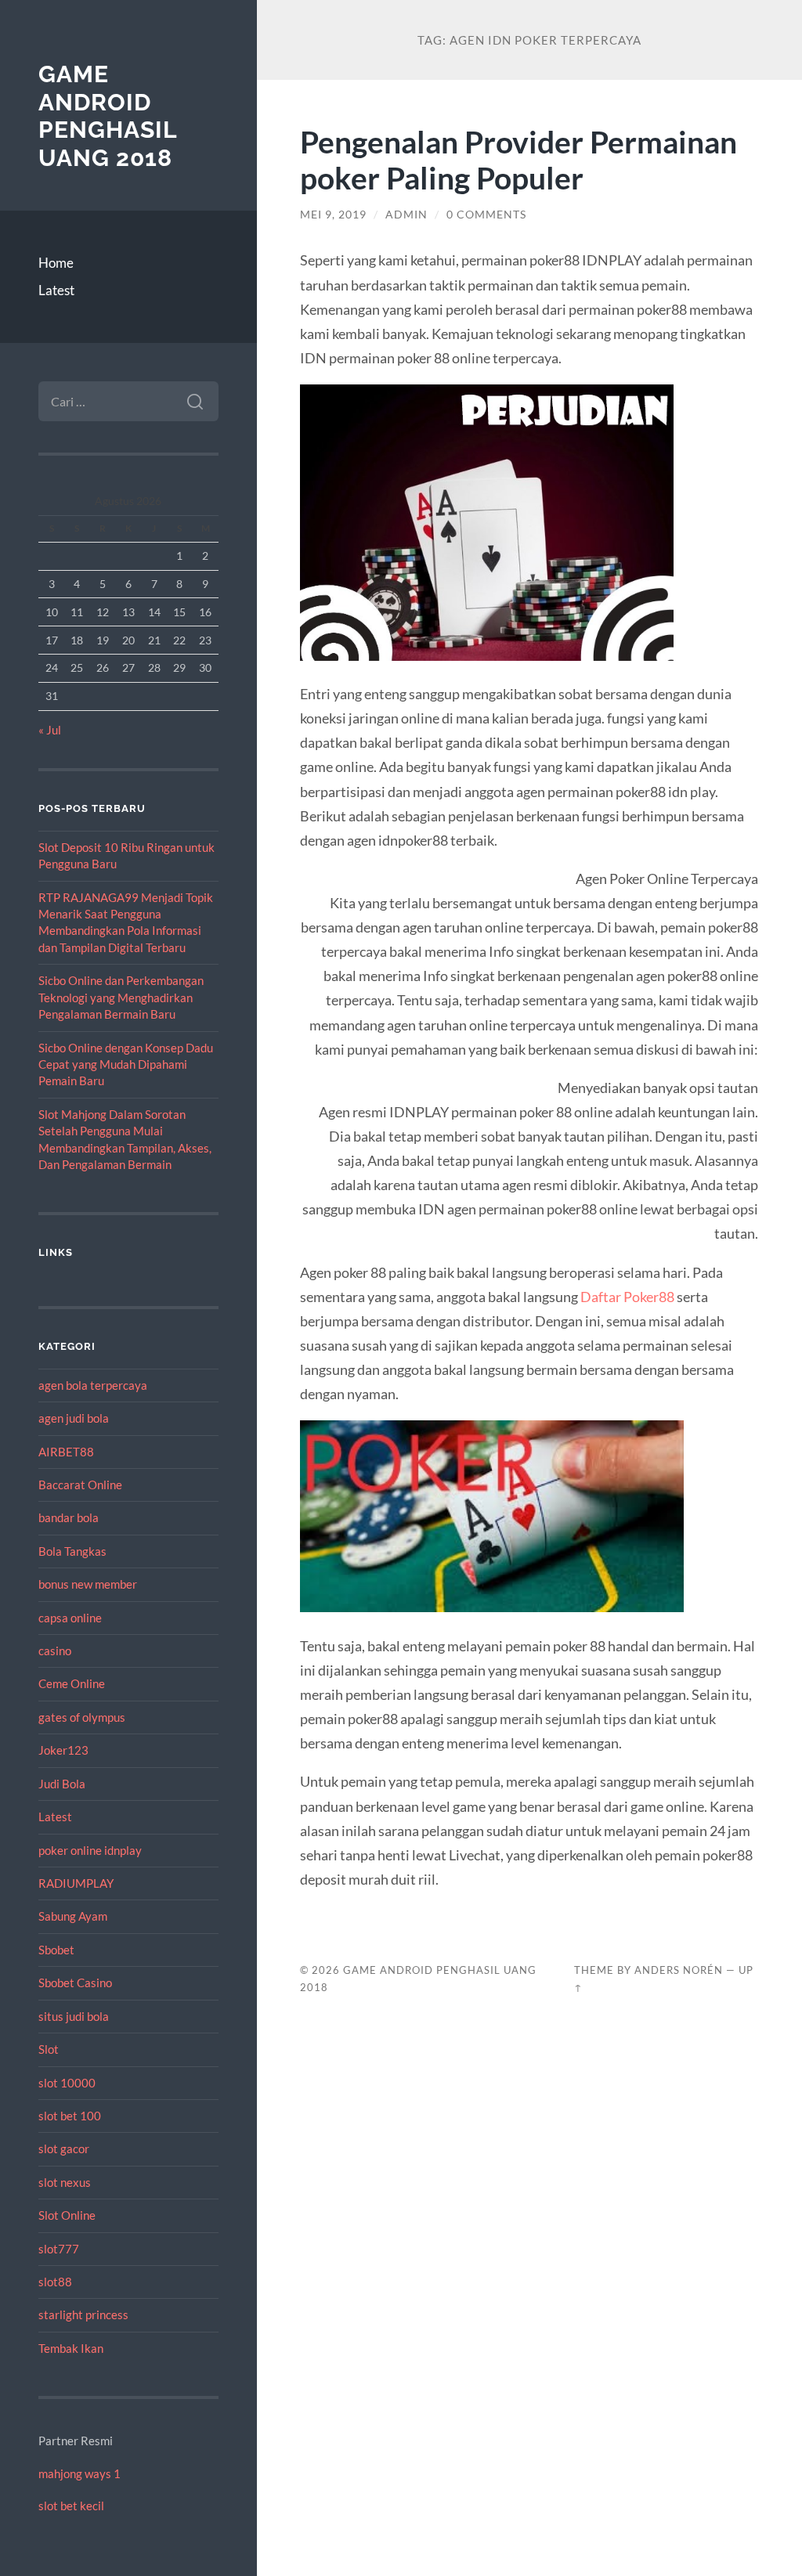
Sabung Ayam (73, 1916)
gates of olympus (82, 1717)
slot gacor (64, 2148)
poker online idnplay (90, 1850)
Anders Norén (679, 1970)
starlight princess (83, 2314)
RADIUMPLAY (76, 1883)
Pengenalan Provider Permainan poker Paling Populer (518, 160)
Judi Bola (62, 1784)
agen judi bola (74, 1418)
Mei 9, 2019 (333, 215)
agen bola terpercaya (93, 1385)
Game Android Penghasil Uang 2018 (108, 116)
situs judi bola (74, 2016)
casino (55, 1651)
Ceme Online (72, 1683)
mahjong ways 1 (79, 2473)
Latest (56, 290)
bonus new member (88, 1584)
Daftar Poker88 (627, 1297)
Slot (49, 2049)
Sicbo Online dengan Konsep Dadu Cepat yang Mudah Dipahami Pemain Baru (126, 1064)
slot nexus (65, 2182)
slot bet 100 (70, 2116)
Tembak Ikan (71, 2348)
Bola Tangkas (72, 1551)
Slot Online (67, 2215)
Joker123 (63, 1750)
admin (406, 215)
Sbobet (56, 1950)
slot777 (59, 2249)
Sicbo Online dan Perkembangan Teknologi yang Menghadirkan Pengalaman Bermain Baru (121, 997)
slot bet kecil (71, 2506)
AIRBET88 (66, 1452)
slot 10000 (67, 2083)
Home (56, 263)
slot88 (55, 2282)
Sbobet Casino (75, 1983)
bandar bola (69, 1517)
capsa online (70, 1618)
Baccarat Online (80, 1485)
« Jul (50, 730)
